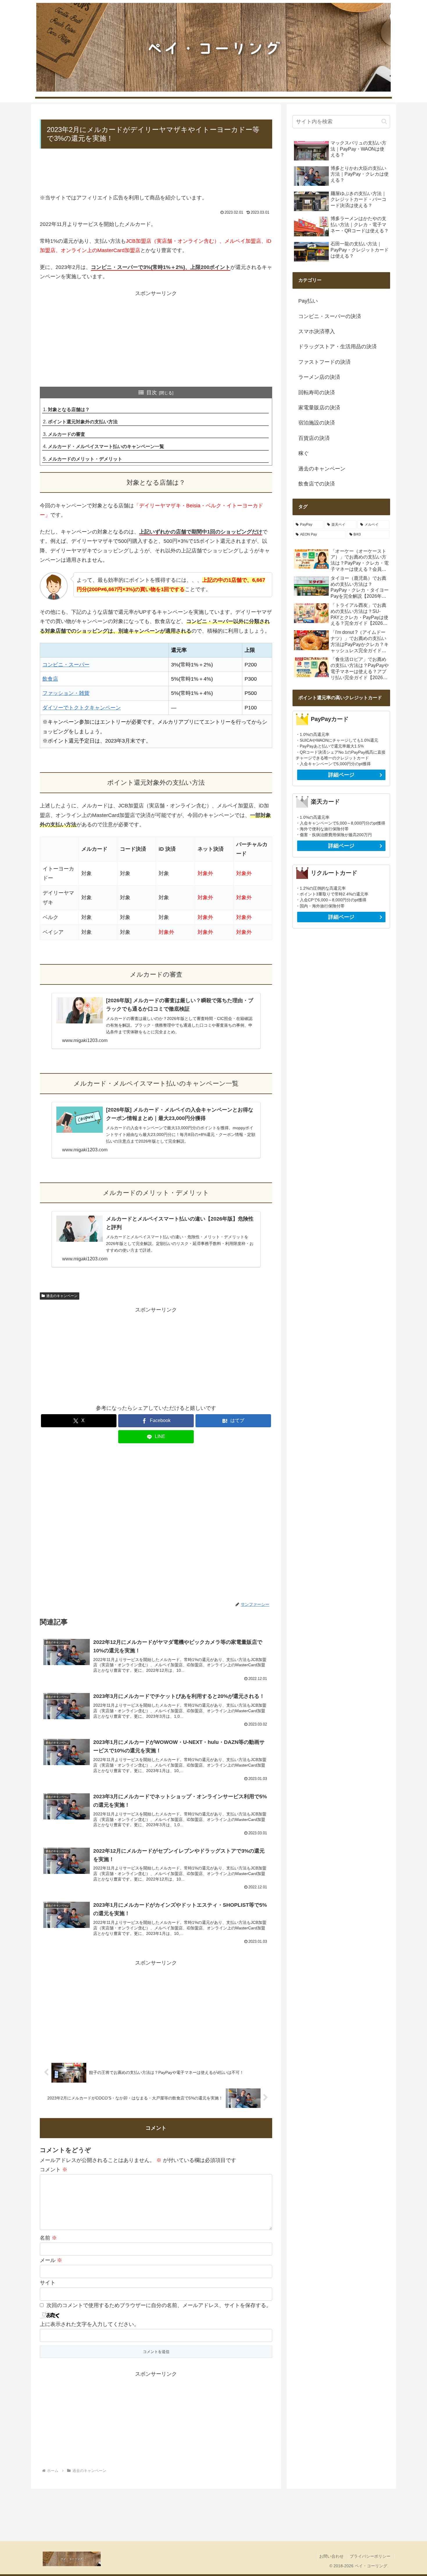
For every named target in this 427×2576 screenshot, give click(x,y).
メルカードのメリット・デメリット (85, 459)
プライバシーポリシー (370, 2556)
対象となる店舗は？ (69, 409)
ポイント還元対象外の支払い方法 (83, 422)
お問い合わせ (331, 2556)
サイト (48, 2283)
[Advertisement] (156, 173)
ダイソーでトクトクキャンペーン (82, 708)
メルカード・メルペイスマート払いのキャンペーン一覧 (106, 446)
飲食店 (50, 679)
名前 (48, 2238)
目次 (152, 393)
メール (51, 2260)
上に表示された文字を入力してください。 (89, 2324)
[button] (384, 121)
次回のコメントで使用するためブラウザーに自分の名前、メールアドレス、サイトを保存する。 (159, 2305)
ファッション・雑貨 (66, 693)
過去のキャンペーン (62, 1296)
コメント (54, 2170)
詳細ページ (341, 775)
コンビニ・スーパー (66, 665)
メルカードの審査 (67, 434)
